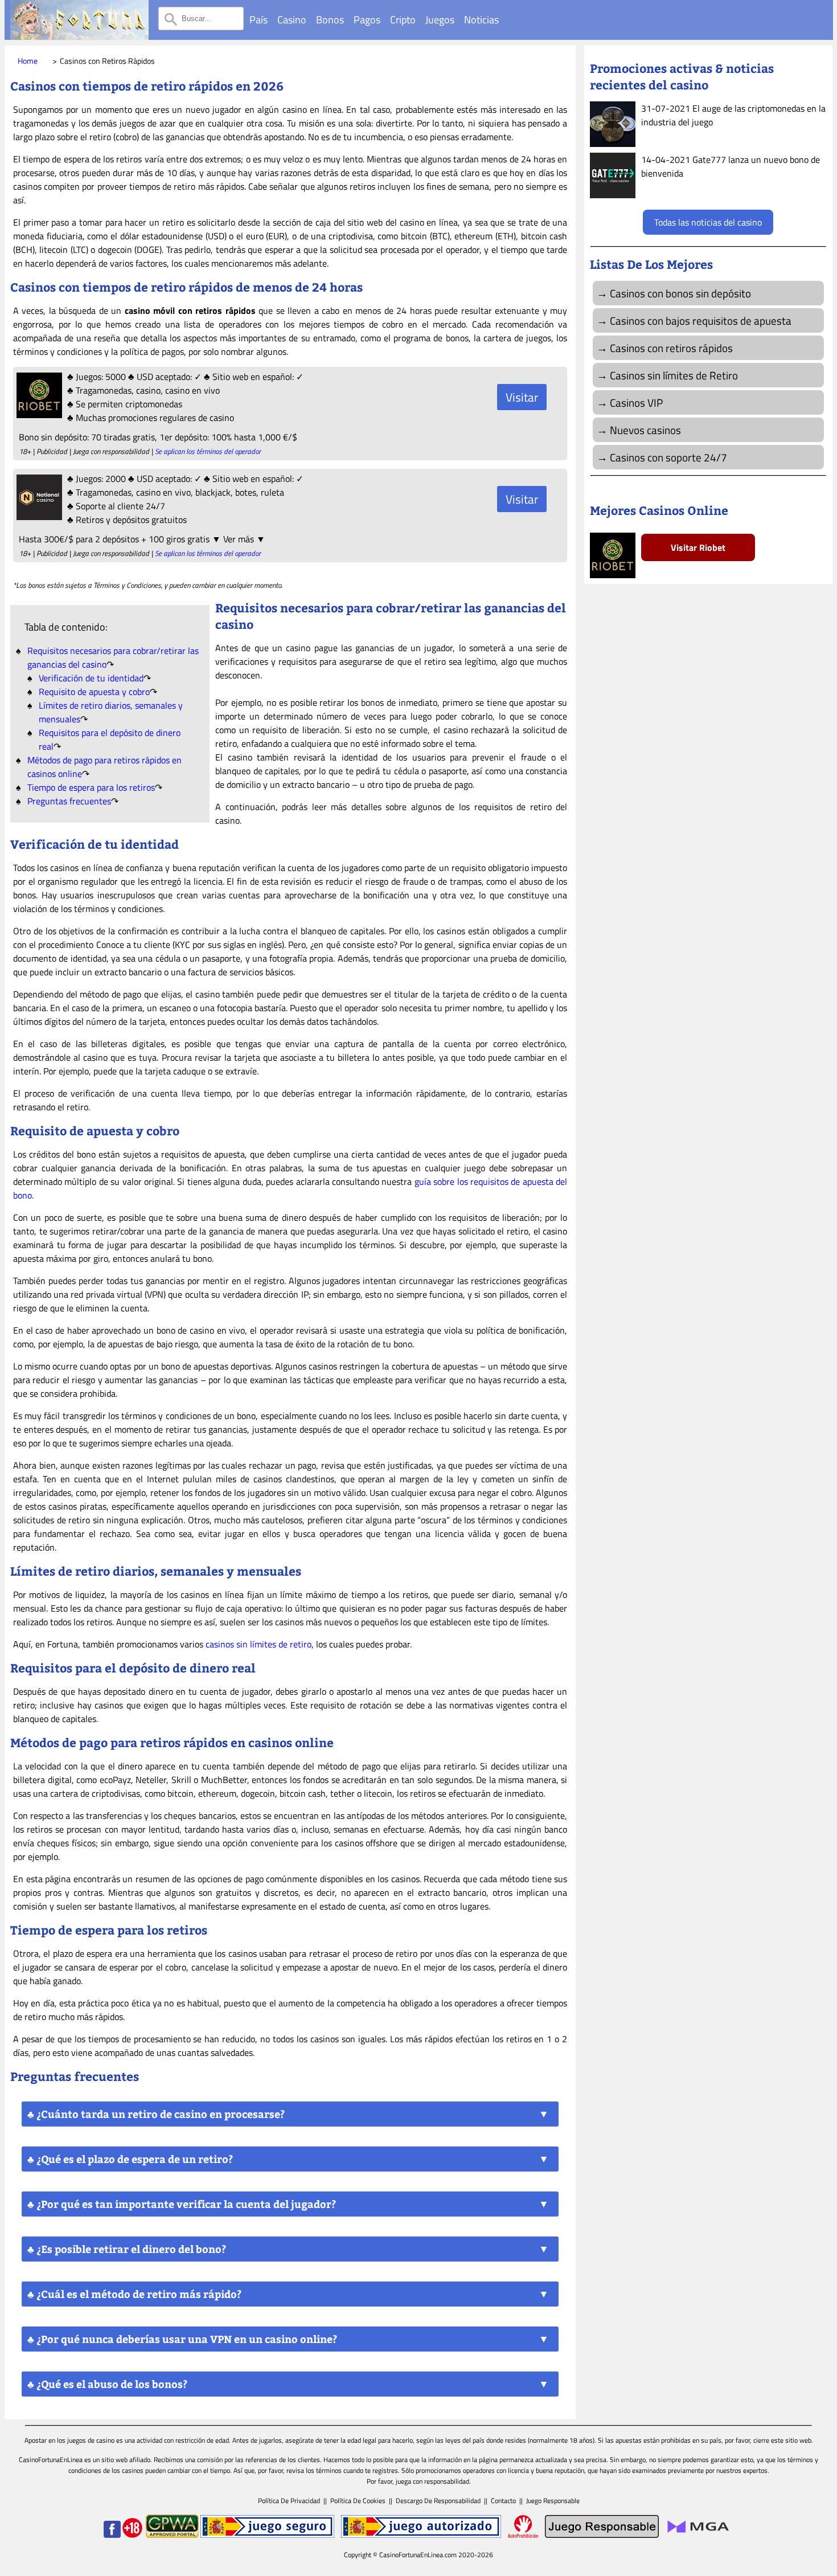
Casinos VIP (636, 402)
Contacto (503, 2501)
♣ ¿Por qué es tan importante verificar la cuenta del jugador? (182, 2204)
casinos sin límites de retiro (259, 1644)
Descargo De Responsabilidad (438, 2501)
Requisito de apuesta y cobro (94, 692)
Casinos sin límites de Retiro (674, 375)
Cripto (403, 20)
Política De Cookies (358, 2501)
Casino (292, 20)
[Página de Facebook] (112, 2535)
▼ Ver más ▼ (239, 539)
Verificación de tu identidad (91, 678)
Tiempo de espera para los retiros (91, 787)
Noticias (481, 20)
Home (28, 61)
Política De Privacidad (289, 2501)
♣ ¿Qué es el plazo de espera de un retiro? (130, 2159)
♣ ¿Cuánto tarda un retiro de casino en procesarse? (156, 2114)
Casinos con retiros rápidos (671, 348)
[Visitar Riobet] (38, 415)
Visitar (522, 397)
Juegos (440, 20)
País (259, 20)
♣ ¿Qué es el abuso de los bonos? (107, 2384)
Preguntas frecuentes (69, 801)
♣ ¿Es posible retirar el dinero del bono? (127, 2249)
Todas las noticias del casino (708, 222)
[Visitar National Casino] (38, 517)
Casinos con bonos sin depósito (680, 293)
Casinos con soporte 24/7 (668, 457)
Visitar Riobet (698, 547)
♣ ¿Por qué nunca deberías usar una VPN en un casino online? (182, 2339)
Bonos (330, 20)
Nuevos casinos (645, 430)
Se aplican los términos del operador (208, 451)
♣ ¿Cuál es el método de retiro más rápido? (134, 2294)
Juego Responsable (553, 2501)
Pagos (367, 20)
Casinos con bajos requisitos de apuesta (701, 320)
